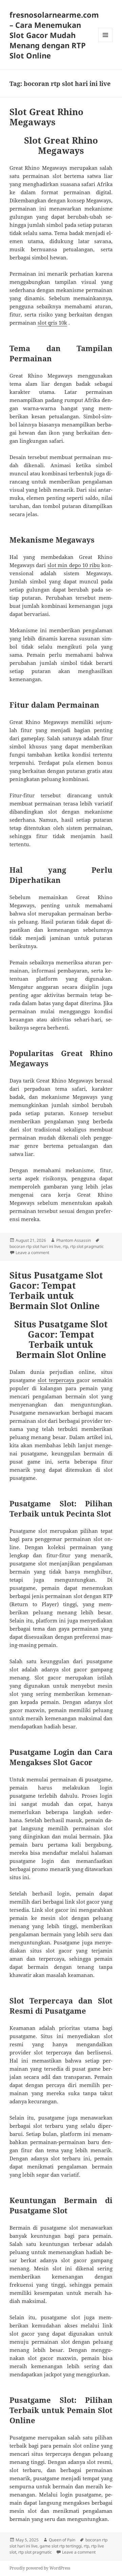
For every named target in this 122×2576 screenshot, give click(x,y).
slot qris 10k (52, 323)
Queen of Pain (62, 2540)
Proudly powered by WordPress (40, 2568)
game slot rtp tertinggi (61, 2546)
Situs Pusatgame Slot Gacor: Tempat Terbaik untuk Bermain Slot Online (56, 1290)
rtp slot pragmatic (87, 1246)
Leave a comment (32, 1253)
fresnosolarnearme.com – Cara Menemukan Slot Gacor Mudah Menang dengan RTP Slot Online (54, 35)
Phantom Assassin (74, 1240)
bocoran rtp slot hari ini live (35, 1246)
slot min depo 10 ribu (74, 565)
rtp (65, 1246)
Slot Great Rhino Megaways (46, 117)
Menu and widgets (106, 42)
